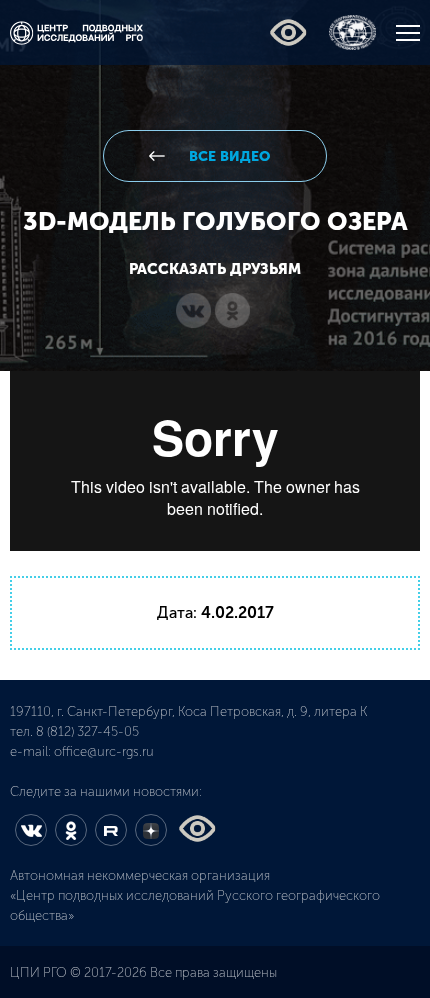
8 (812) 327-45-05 (87, 731)
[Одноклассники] (232, 312)
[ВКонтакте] (193, 312)
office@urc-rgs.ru (104, 751)
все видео (227, 156)
